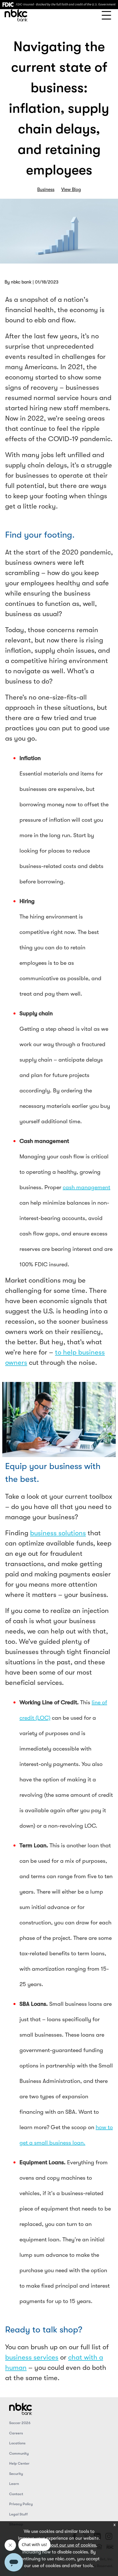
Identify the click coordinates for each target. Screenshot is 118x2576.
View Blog (71, 190)
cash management (86, 1187)
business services (32, 2357)
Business (46, 190)
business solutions (58, 1533)
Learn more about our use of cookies (58, 2545)
